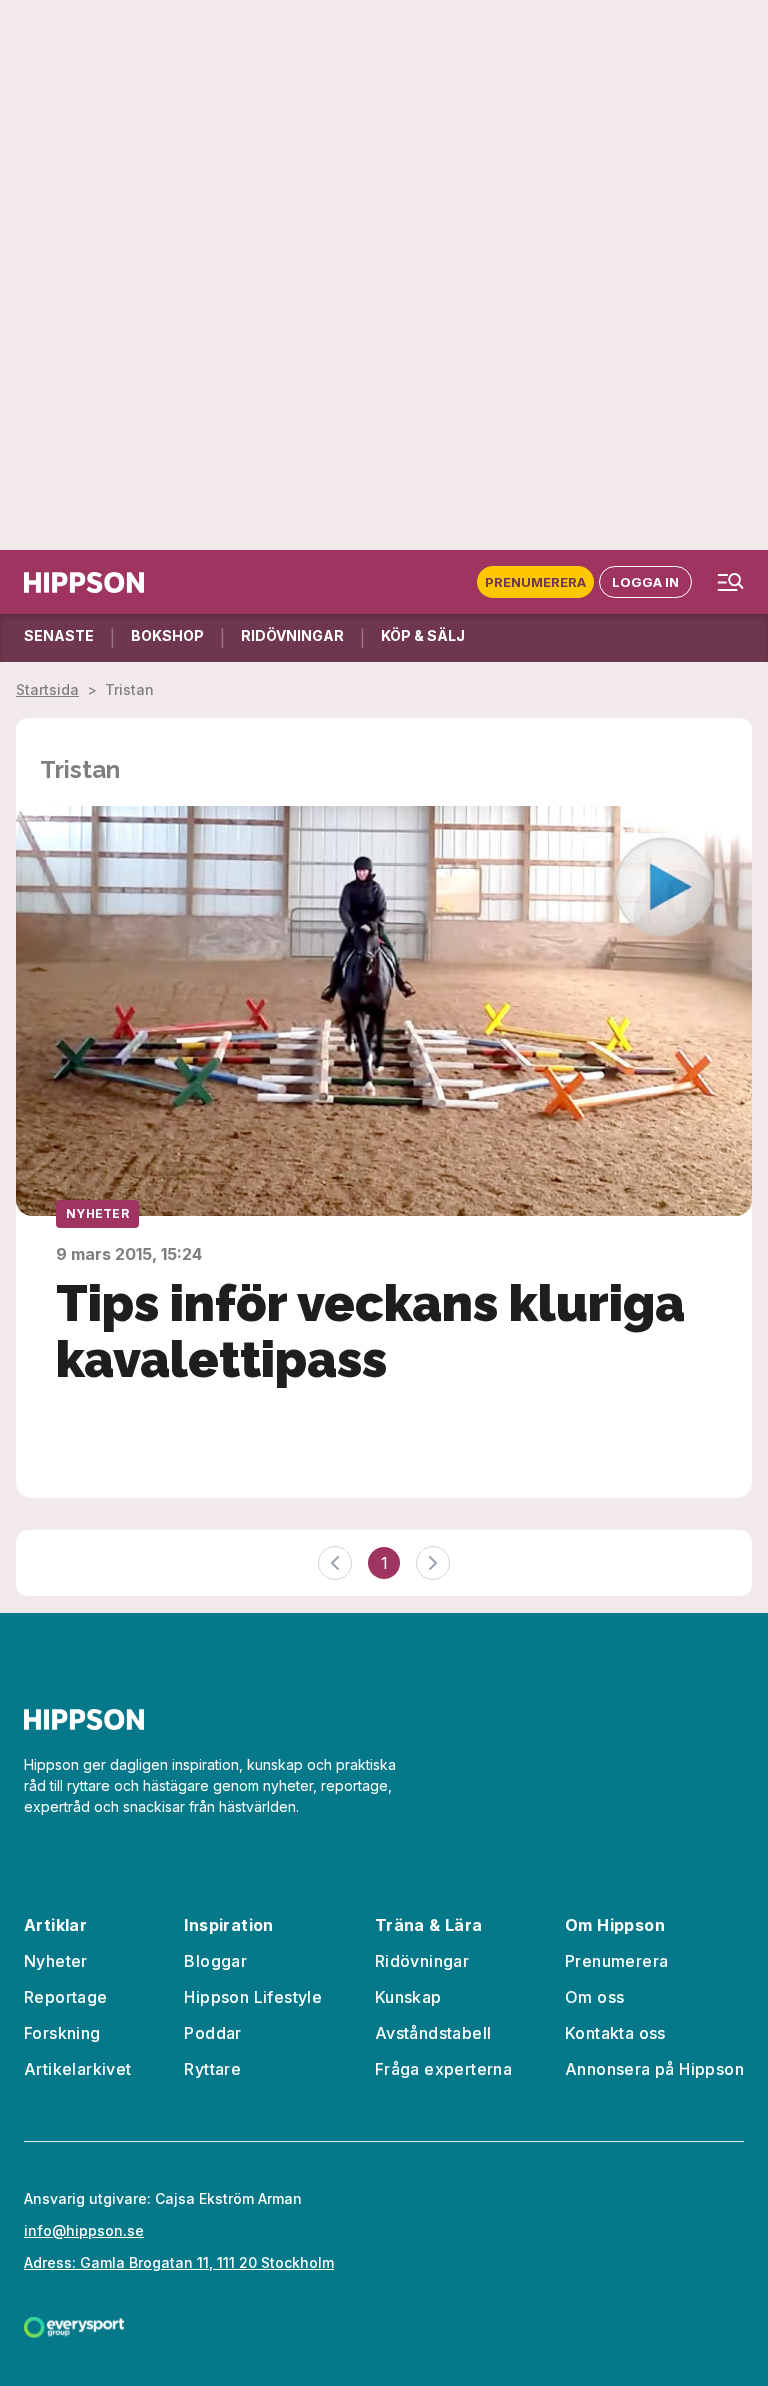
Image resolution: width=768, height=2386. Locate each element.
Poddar (212, 2033)
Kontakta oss (615, 2033)
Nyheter (97, 1213)
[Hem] (84, 582)
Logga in (645, 582)
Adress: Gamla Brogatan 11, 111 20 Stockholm (179, 2262)
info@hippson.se (84, 2230)
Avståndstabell (433, 2033)
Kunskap (408, 1997)
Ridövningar (422, 1961)
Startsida (47, 689)
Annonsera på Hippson (654, 2069)
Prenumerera (535, 582)
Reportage (66, 1997)
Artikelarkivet (78, 2069)
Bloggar (215, 1961)
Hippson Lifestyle (253, 1997)
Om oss (594, 1997)
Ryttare (212, 2069)
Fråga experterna (443, 2069)
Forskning (62, 2033)
